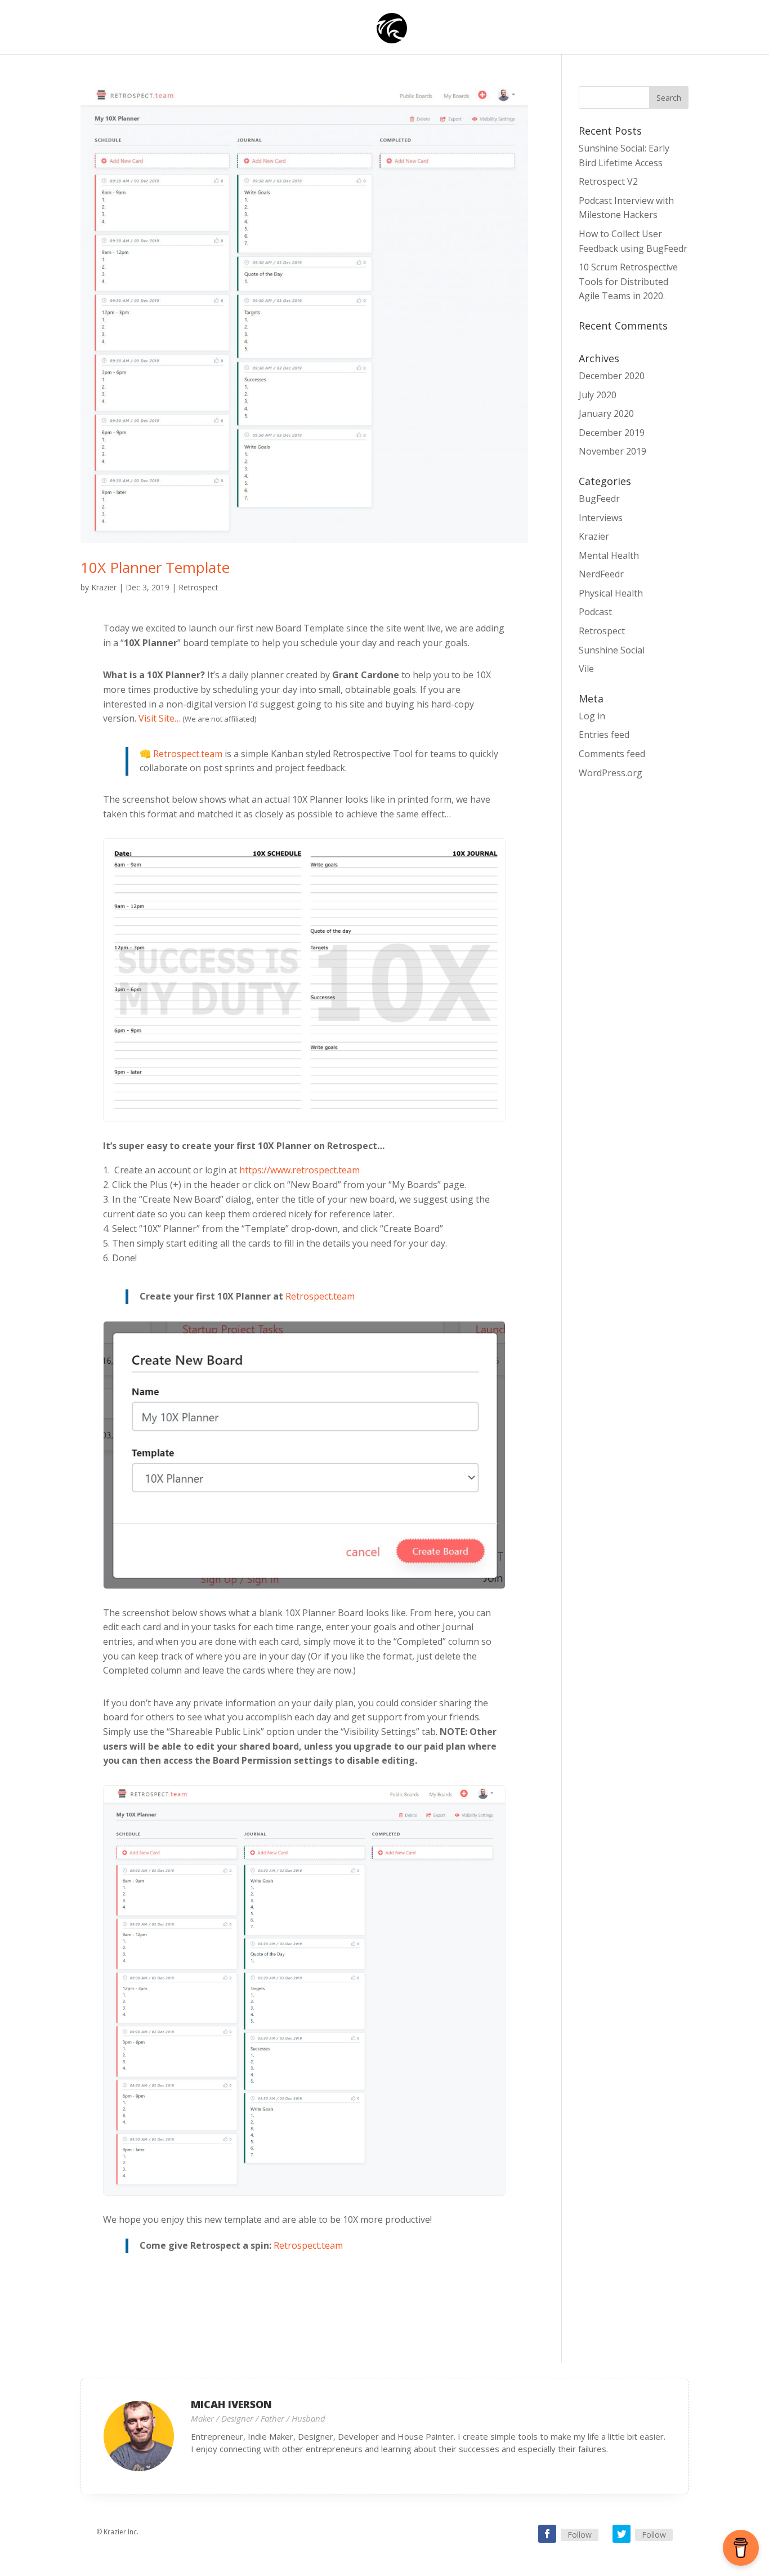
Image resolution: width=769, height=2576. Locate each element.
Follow (580, 2535)
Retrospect (198, 587)
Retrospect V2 (608, 181)
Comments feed (612, 754)
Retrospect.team (188, 754)
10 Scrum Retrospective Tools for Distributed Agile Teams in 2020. (628, 281)
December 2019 (612, 433)
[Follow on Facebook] (547, 2534)
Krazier (104, 587)
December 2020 (612, 376)
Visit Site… (160, 718)
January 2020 (606, 413)
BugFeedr (599, 499)
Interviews (601, 518)
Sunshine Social (612, 650)
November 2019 (612, 451)
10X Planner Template (155, 567)
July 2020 (598, 395)
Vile (586, 669)
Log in (592, 716)
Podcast (595, 612)
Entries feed (604, 735)
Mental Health (609, 555)
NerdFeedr (601, 574)
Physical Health (611, 593)
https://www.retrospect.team (299, 1170)
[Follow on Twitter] (622, 2534)
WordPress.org (611, 773)
